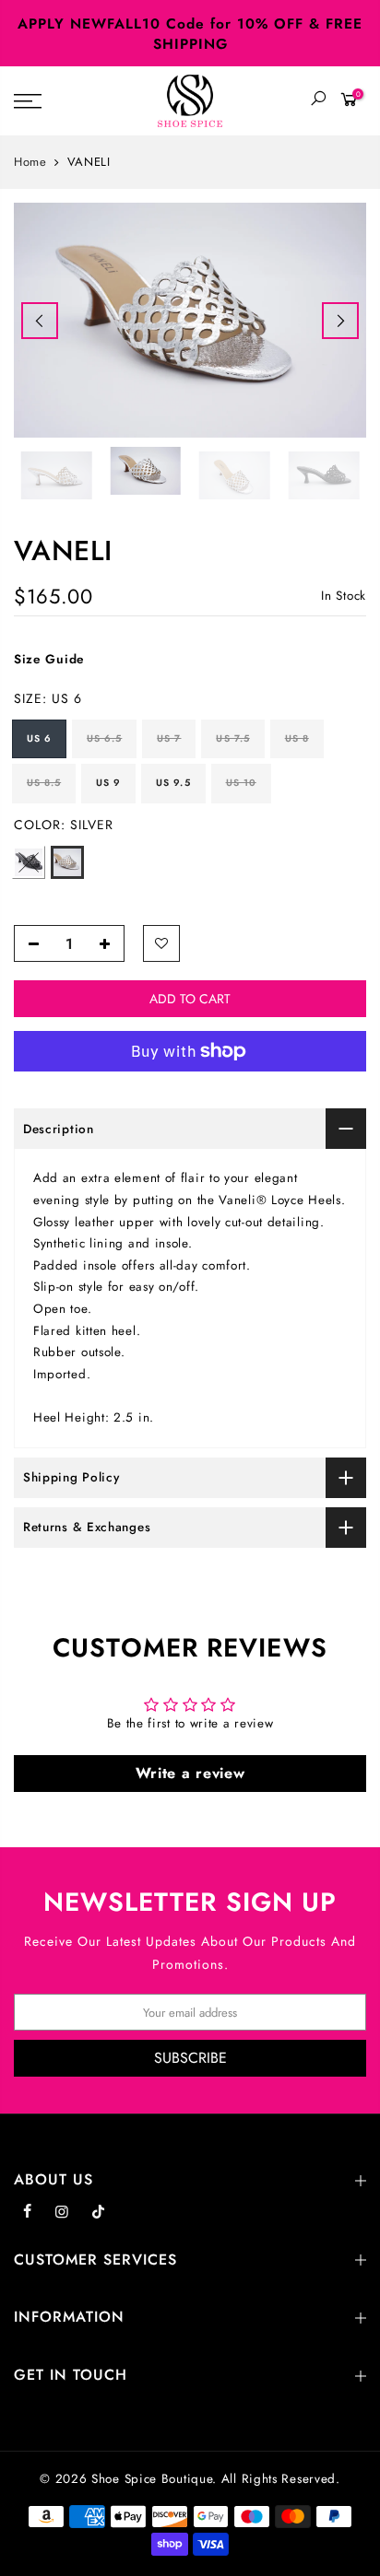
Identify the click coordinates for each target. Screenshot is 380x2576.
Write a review (190, 1773)
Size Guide (49, 659)
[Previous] (40, 321)
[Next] (340, 321)
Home (30, 162)
